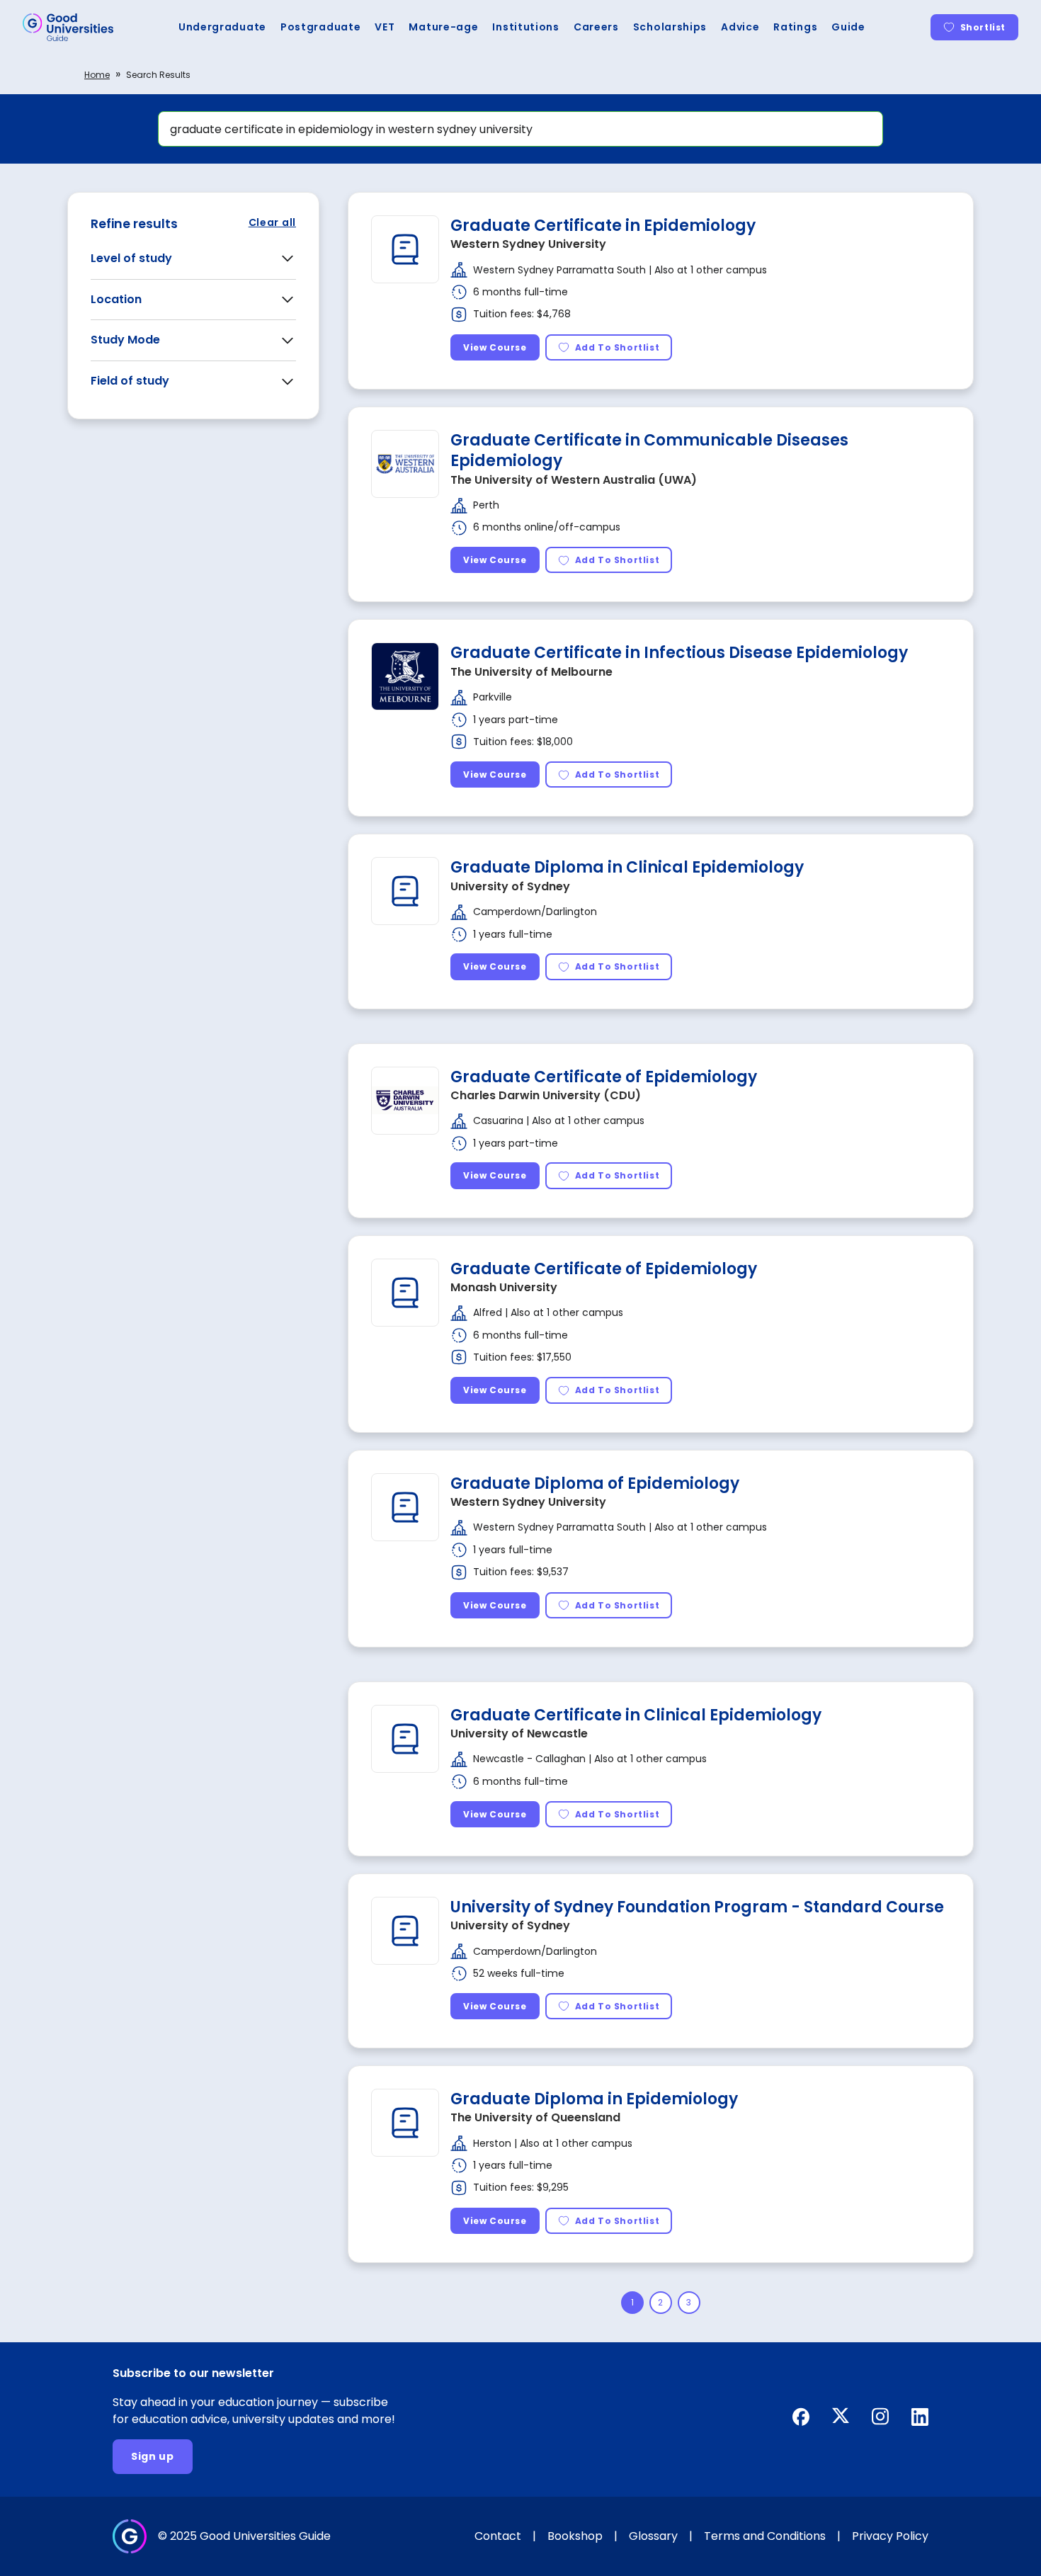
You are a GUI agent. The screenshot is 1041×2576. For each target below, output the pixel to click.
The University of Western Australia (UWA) (574, 480)
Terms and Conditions (765, 2536)
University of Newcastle (519, 1734)
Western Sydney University (528, 244)
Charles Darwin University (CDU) (546, 1095)
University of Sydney (510, 886)
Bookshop (575, 2536)
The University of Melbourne (531, 672)
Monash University (504, 1287)
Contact (498, 2536)
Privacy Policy (890, 2536)
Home (97, 75)
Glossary (653, 2536)
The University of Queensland (535, 2117)
